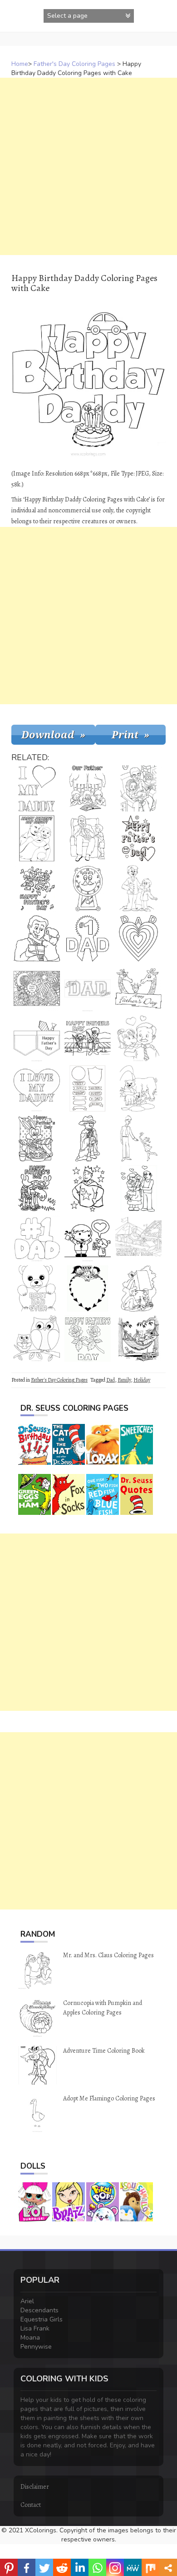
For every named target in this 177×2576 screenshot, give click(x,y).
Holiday (142, 1380)
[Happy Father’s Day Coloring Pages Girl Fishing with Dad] (88, 1038)
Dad (111, 1380)
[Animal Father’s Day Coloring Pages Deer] (37, 1188)
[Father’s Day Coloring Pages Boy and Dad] (88, 838)
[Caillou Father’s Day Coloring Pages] (138, 1238)
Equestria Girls (42, 2319)
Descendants (39, 2310)
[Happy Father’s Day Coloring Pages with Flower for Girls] (138, 1138)
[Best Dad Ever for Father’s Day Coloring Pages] (88, 988)
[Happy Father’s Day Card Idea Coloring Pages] (37, 1038)
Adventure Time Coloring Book (104, 2051)
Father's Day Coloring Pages (74, 64)
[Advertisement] (88, 166)
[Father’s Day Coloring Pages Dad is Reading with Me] (138, 788)
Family (124, 1380)
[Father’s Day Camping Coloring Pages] (138, 1288)
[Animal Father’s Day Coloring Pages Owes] (37, 1338)
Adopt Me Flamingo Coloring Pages (109, 2098)
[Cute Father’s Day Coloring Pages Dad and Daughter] (88, 1238)
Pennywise (36, 2347)
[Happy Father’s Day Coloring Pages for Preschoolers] (138, 838)
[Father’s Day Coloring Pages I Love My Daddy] (37, 1088)
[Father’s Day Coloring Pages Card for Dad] (88, 1138)
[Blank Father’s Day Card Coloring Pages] (88, 1288)
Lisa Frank (35, 2328)
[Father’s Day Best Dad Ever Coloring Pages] (37, 1288)
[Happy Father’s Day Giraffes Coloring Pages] (138, 988)
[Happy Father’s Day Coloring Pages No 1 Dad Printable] (37, 1238)
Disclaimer (35, 2487)
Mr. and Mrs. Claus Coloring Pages (108, 1955)
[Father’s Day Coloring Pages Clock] (88, 888)
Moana (30, 2338)
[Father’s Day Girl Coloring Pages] (138, 1038)
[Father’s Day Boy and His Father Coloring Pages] (138, 888)
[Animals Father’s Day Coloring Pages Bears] (138, 1088)
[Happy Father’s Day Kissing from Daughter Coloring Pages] (37, 938)
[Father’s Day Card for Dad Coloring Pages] (138, 1188)
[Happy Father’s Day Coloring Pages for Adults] (37, 988)
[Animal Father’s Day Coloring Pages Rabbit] (37, 1138)
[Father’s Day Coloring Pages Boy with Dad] (37, 838)
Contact (31, 2505)
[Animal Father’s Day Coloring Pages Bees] (37, 888)
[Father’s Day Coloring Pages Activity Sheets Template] (88, 1088)
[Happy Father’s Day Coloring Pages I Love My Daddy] (37, 788)
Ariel (27, 2301)
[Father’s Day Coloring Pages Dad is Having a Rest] (138, 1338)
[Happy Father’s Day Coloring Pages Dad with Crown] (88, 1188)
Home (20, 64)
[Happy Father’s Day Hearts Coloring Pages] (138, 938)
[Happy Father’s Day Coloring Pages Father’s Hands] (88, 788)
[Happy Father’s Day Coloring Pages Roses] (88, 1338)
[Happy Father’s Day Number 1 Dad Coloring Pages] (88, 938)
